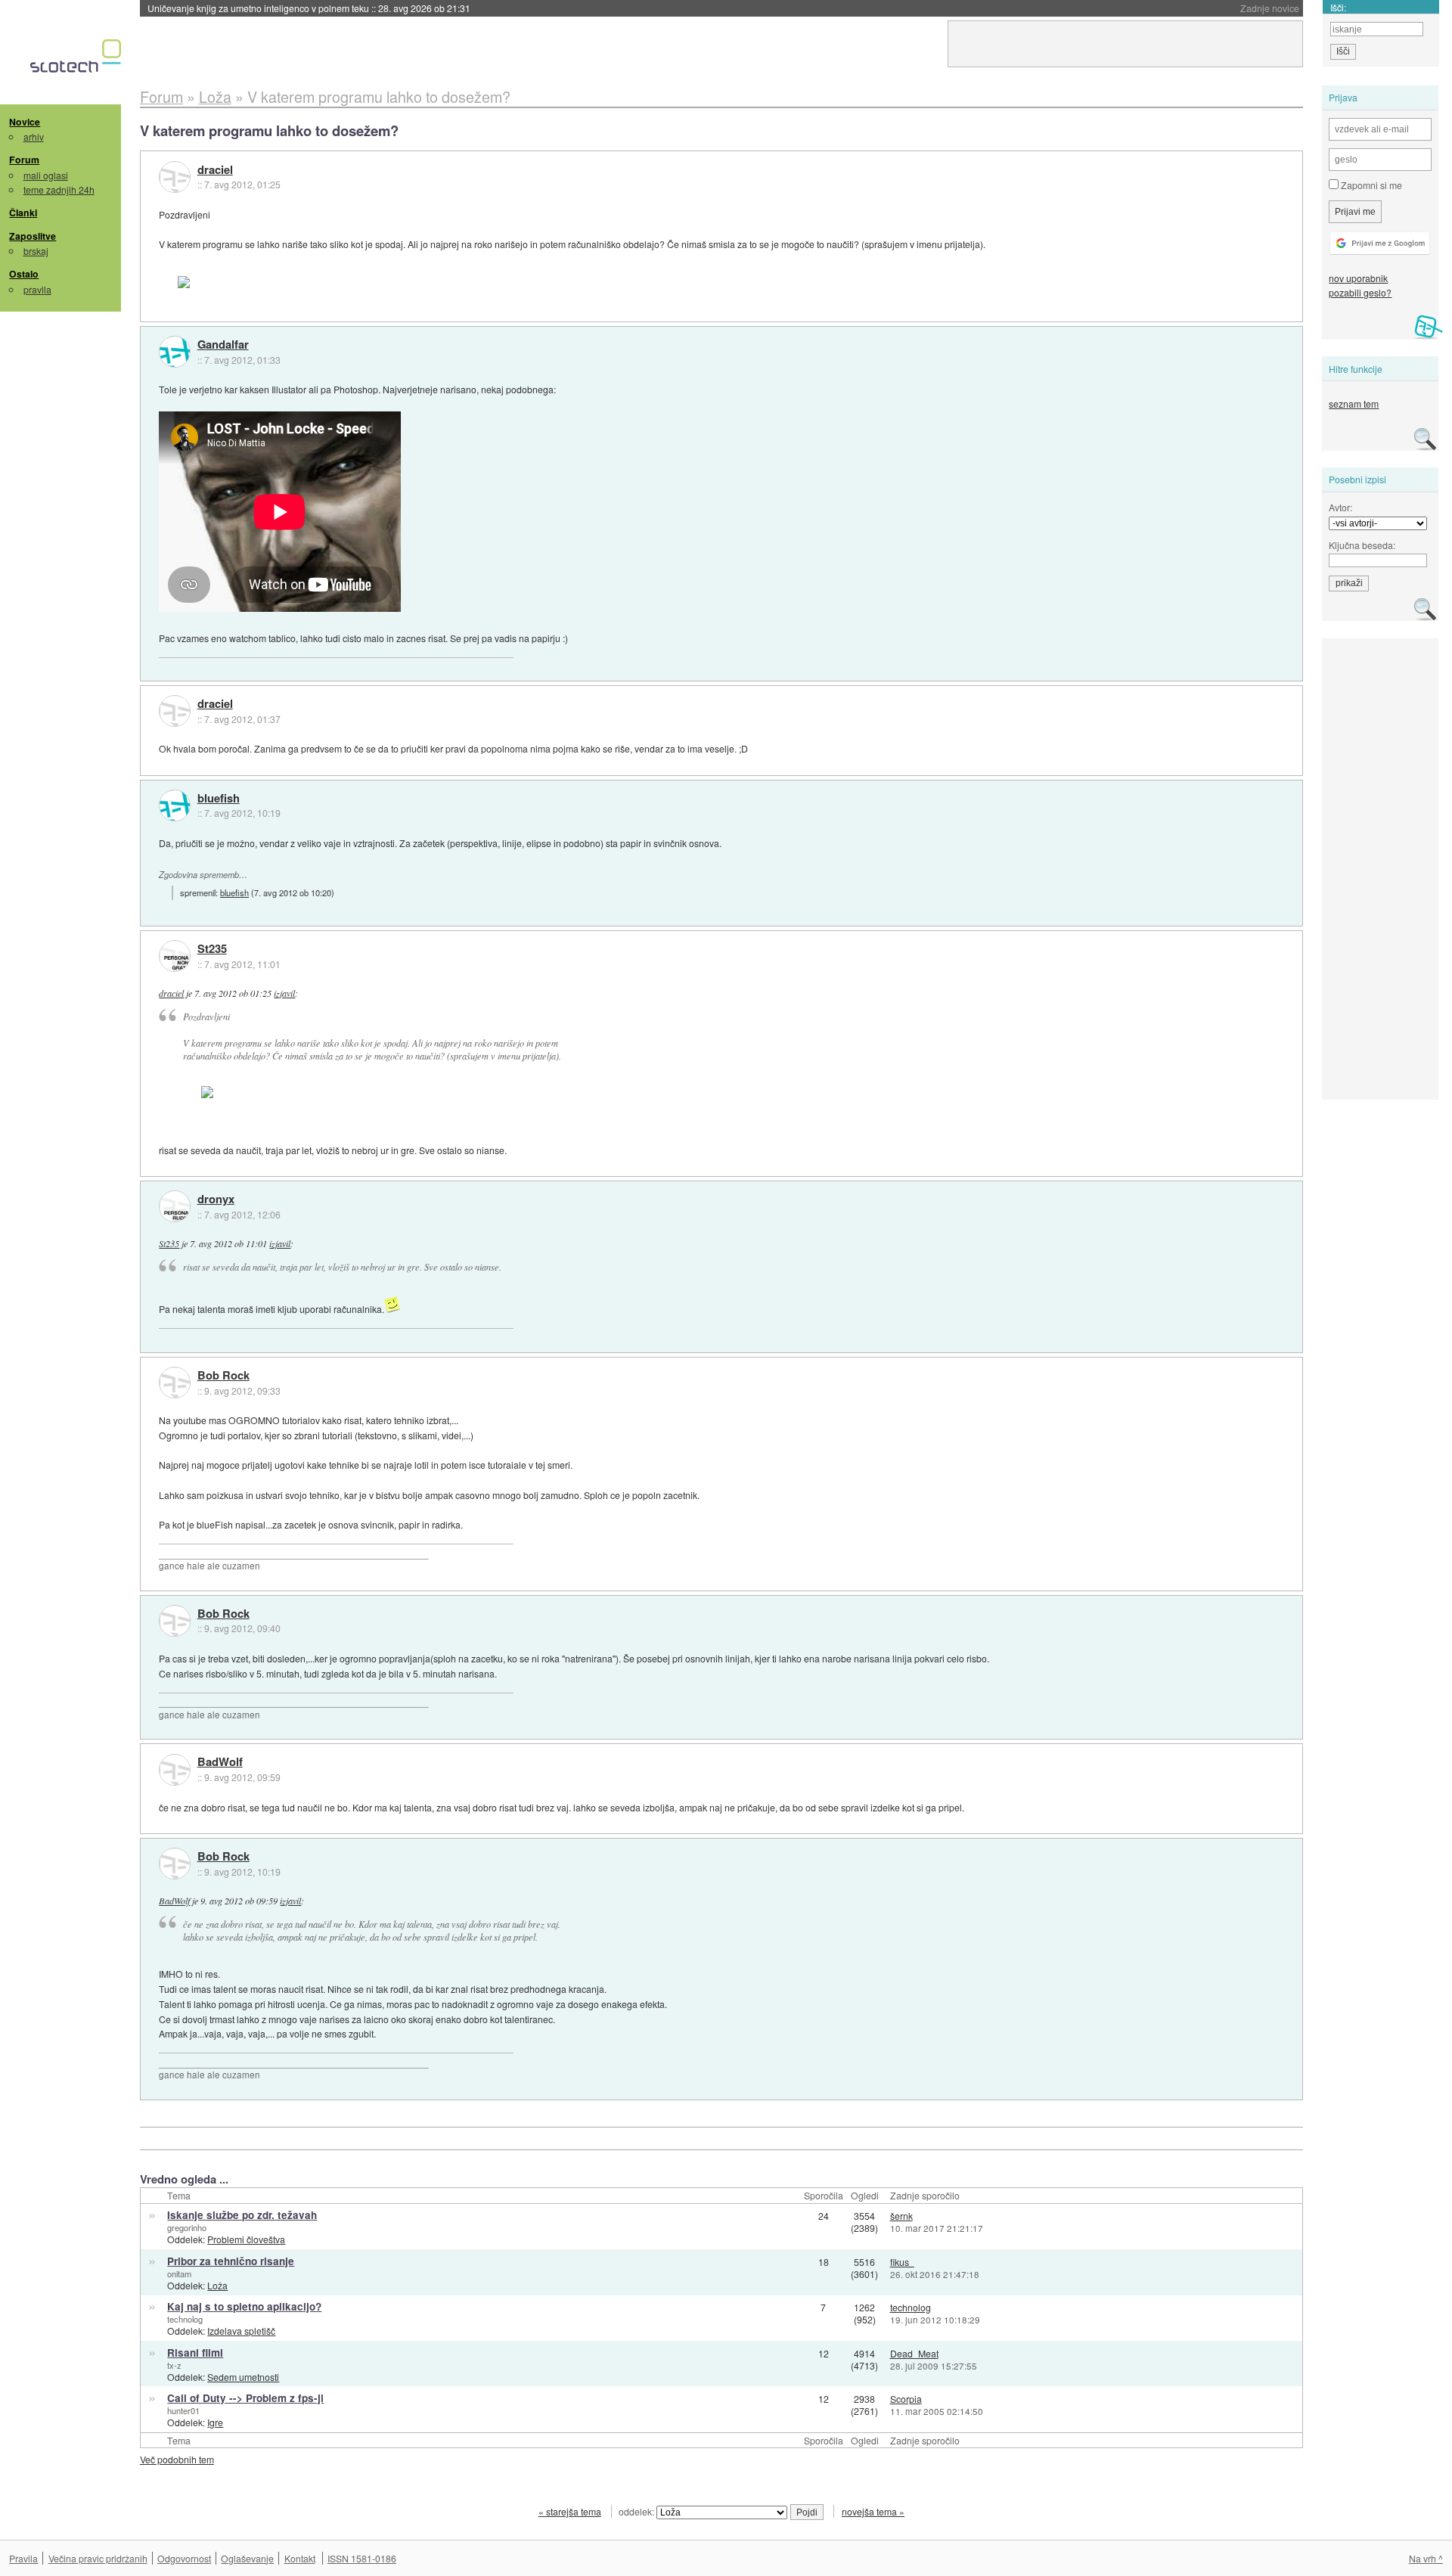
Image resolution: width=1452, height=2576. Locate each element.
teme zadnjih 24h (59, 189)
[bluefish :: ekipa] (175, 805)
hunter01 (183, 2410)
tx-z (174, 2365)
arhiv (34, 137)
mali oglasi (46, 175)
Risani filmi (195, 2353)
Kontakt (300, 2558)
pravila (37, 289)
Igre (215, 2422)
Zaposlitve (33, 236)
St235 (212, 949)
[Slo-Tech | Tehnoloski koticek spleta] (78, 60)
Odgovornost (184, 2558)
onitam (179, 2273)
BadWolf (220, 1762)
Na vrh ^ (1426, 2558)
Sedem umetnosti (243, 2377)
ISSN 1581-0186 (362, 2558)
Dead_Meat (914, 2353)
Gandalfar (223, 345)
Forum (24, 160)
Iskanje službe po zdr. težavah (242, 2215)
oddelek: (638, 2511)
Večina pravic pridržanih (98, 2558)
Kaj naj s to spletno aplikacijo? (244, 2306)
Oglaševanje (247, 2558)
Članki (23, 213)
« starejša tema (570, 2511)
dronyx (216, 1200)
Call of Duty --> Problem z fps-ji (245, 2398)
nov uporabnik (1358, 278)
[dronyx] (175, 1206)
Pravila (23, 2558)
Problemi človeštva (246, 2239)
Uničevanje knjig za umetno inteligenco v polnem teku (309, 8)
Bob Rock (223, 1376)
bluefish (219, 799)
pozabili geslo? (1360, 292)
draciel (215, 170)
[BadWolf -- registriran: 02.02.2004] (175, 1770)
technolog (185, 2319)
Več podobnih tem (177, 2459)
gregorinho (187, 2227)
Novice (25, 122)
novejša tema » (873, 2511)
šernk (901, 2216)
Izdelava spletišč (241, 2331)
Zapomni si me (1370, 185)
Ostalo (24, 274)
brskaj (36, 251)
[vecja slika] (253, 282)
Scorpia (906, 2399)
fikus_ (902, 2262)
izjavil (284, 993)
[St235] (175, 956)
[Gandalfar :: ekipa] (175, 352)
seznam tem (1354, 403)
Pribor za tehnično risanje (231, 2261)
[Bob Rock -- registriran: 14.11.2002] (175, 1383)
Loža (217, 2285)
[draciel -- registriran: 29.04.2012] (175, 177)
